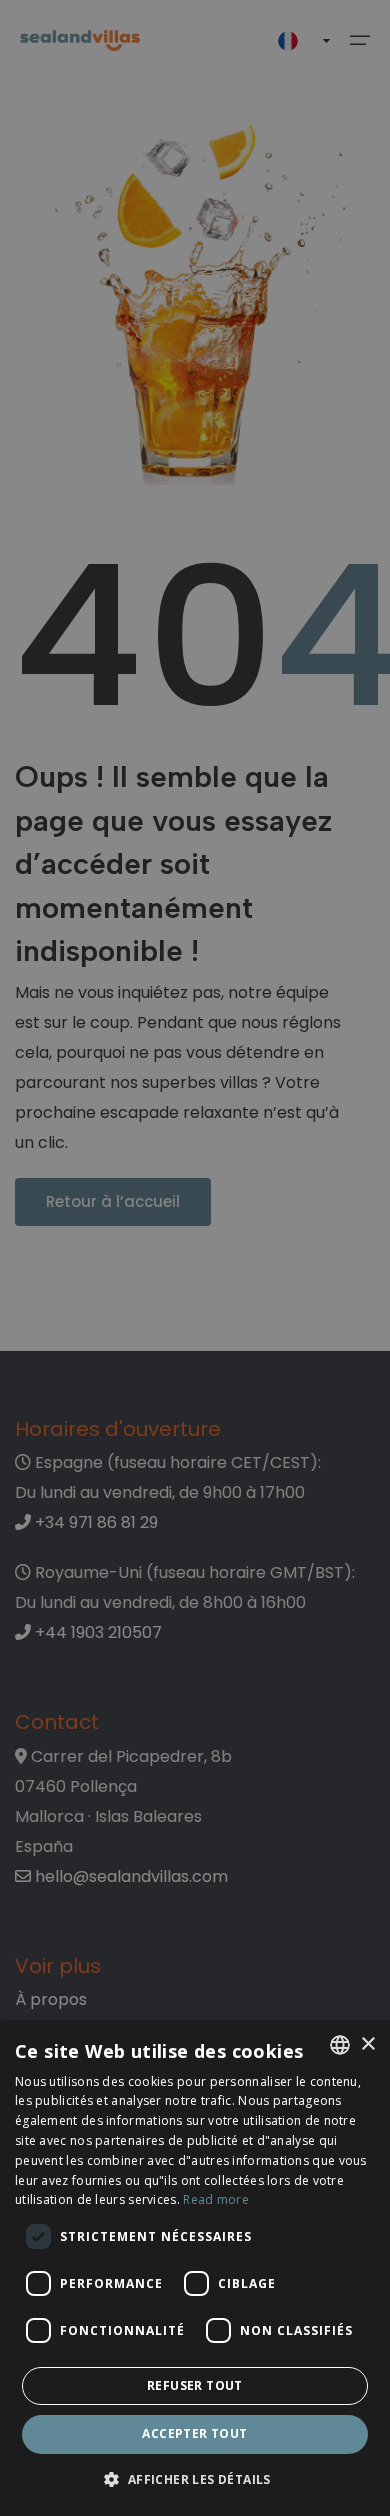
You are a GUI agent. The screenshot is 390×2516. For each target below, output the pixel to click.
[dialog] (195, 2268)
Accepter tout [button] (194, 2433)
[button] (194, 2480)
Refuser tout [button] (195, 2385)
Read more (216, 2199)
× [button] (367, 2044)
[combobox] (340, 2045)
